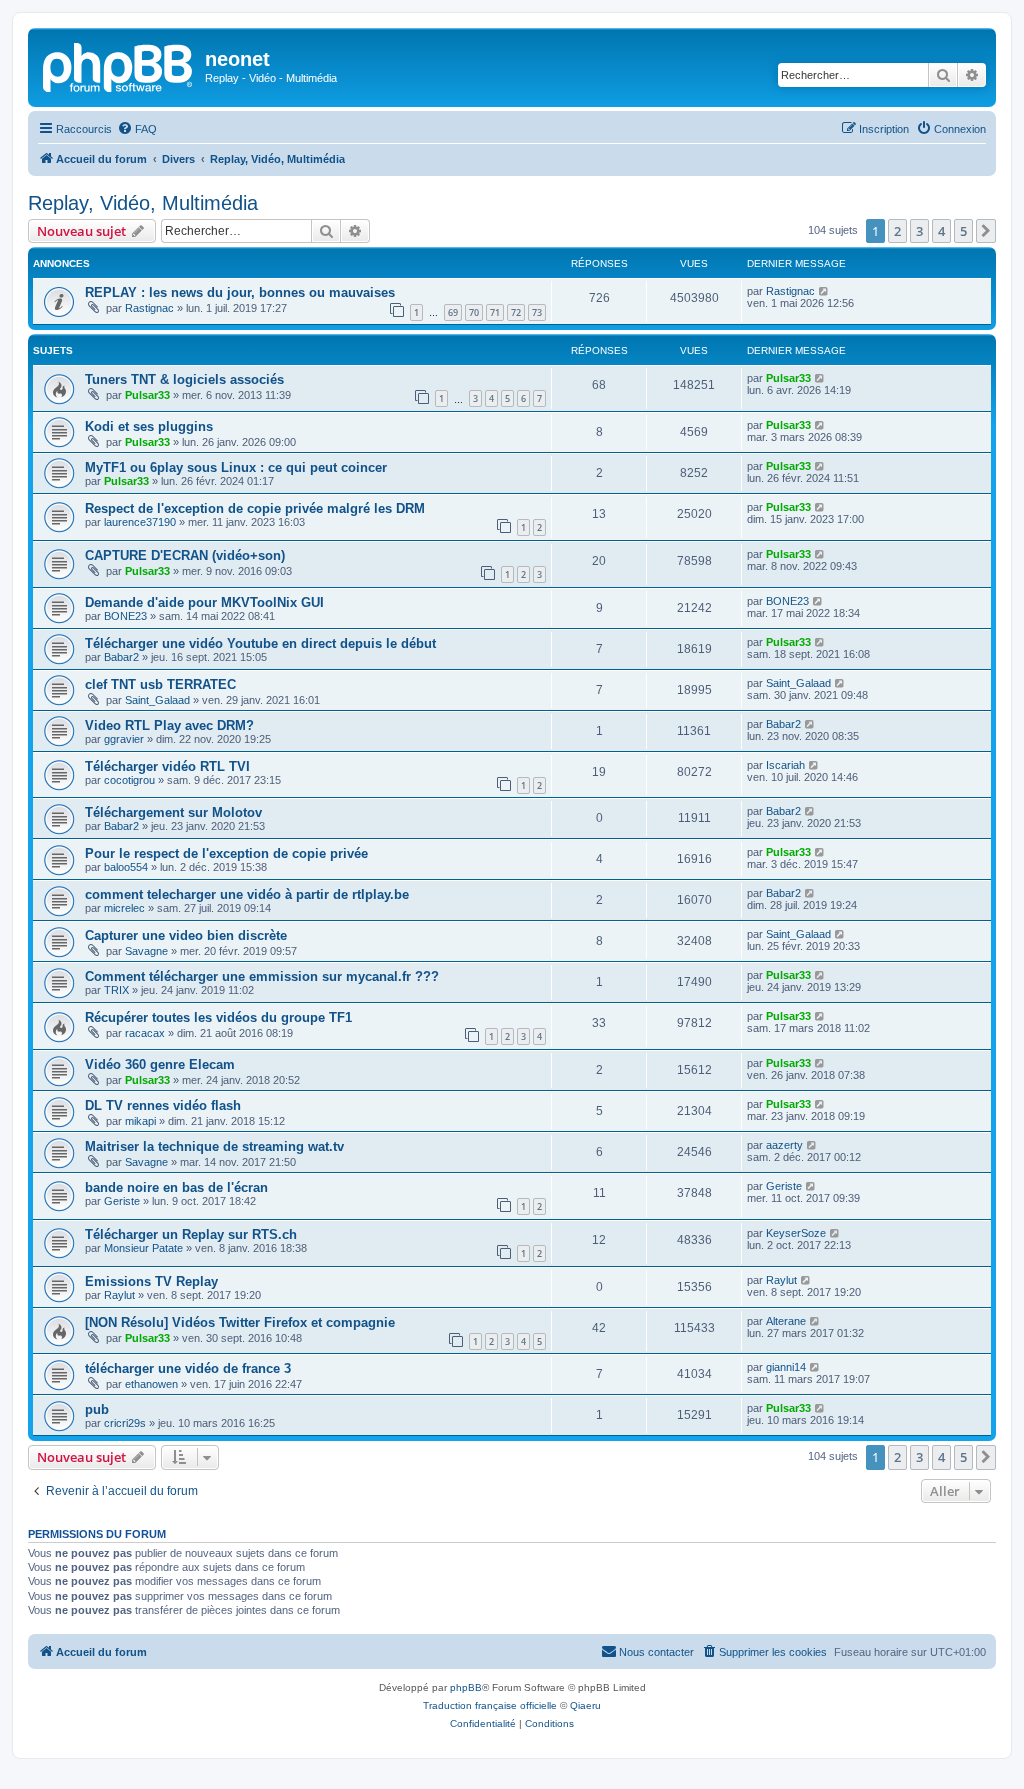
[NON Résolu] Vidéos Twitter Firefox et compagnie (240, 1322)
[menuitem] (137, 129)
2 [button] (897, 231)
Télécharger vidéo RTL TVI (167, 766)
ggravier (124, 739)
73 (537, 312)
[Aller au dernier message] (824, 291)
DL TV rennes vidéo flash (163, 1105)
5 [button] (963, 231)
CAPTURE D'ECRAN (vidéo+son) (185, 555)
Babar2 (121, 657)
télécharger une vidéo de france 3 (188, 1368)
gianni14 (786, 1367)
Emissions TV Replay (151, 1281)
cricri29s (125, 1423)
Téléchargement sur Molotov (173, 812)
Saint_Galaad (157, 700)
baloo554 (126, 867)
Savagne (146, 951)
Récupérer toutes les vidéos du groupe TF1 (218, 1017)
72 (516, 312)
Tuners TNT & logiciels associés (184, 379)
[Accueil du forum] (119, 65)
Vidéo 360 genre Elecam (160, 1064)
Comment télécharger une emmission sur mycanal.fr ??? (262, 976)
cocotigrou (129, 780)
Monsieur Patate (143, 1248)
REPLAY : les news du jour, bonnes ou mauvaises (240, 292)
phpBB (466, 1687)
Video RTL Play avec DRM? (169, 725)
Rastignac (149, 308)
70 (474, 312)
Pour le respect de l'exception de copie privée (226, 853)
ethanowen (151, 1384)
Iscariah (785, 765)
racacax (145, 1033)
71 (495, 312)
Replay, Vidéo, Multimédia (143, 203)
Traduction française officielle (490, 1705)
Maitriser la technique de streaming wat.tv (214, 1146)
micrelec (124, 908)
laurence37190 (140, 522)
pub (97, 1409)
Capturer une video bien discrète (186, 935)
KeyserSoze (796, 1233)
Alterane (786, 1321)
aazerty (784, 1145)
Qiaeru (585, 1705)
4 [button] (941, 231)
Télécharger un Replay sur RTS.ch (191, 1234)
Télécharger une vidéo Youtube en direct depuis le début (260, 643)
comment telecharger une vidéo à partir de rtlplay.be (247, 894)
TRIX (116, 990)
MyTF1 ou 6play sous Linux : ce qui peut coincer (236, 467)
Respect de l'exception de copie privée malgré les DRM (255, 508)
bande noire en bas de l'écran (176, 1187)
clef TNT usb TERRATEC (160, 684)
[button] (986, 231)
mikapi (140, 1121)
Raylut (119, 1295)
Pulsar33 (147, 395)
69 (453, 312)
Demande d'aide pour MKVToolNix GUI (204, 602)
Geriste (122, 1201)
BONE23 (125, 616)
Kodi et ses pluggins (149, 426)
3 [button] (919, 231)
